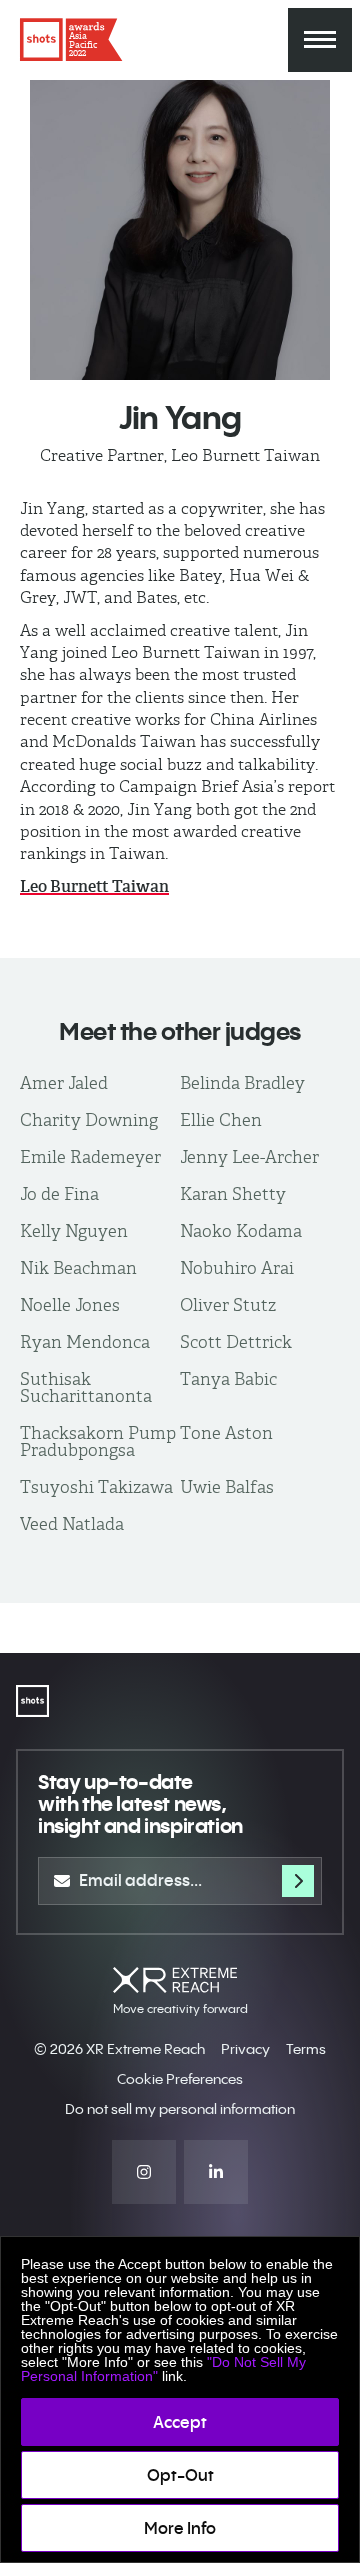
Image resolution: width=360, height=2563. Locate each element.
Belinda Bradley (242, 1083)
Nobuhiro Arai (237, 1268)
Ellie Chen (221, 1120)
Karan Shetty (233, 1194)
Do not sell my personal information (180, 2109)
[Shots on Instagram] (144, 2172)
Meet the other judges (180, 1031)
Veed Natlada (72, 1524)
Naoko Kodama (241, 1231)
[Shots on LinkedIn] (216, 2172)
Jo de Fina (59, 1194)
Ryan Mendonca (85, 1342)
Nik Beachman (78, 1268)
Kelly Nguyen (74, 1231)
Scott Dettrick (236, 1342)
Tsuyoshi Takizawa (96, 1487)
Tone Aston (226, 1433)
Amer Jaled (64, 1083)
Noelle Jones (70, 1305)
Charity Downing (89, 1120)
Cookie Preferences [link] (180, 2079)
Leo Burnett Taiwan (94, 886)
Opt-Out (180, 2475)
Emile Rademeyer (90, 1157)
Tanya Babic (228, 1379)
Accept (180, 2422)
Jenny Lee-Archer (249, 1157)
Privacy (245, 2049)
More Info (180, 2528)
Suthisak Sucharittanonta (86, 1387)
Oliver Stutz (228, 1305)
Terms (306, 2049)
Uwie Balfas (227, 1487)
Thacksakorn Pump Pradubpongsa (98, 1441)
